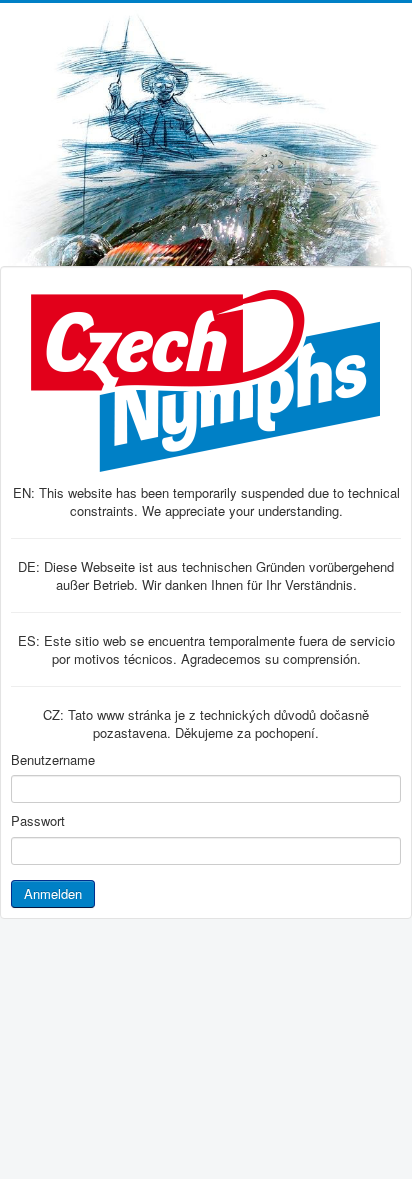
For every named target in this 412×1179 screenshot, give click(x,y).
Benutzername (53, 760)
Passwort (38, 821)
